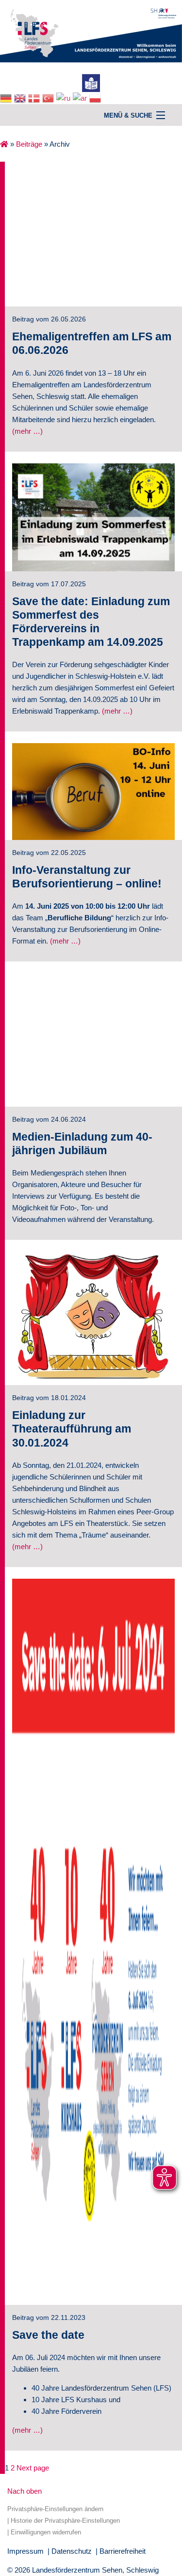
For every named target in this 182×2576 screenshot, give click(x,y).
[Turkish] (49, 98)
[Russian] (65, 98)
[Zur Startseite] (91, 30)
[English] (21, 98)
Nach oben (25, 2491)
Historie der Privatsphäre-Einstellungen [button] (65, 2521)
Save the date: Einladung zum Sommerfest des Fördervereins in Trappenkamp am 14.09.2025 (91, 622)
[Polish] (96, 98)
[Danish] (35, 98)
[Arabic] (81, 98)
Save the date (48, 2335)
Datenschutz (72, 2551)
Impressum (25, 2551)
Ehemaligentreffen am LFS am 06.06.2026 (92, 343)
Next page (33, 2468)
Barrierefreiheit (123, 2551)
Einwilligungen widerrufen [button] (46, 2532)
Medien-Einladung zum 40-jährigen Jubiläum (82, 1144)
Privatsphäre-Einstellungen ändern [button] (55, 2509)
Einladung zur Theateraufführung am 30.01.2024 (72, 1429)
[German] (7, 98)
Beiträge (29, 144)
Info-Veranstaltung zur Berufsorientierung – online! (87, 877)
